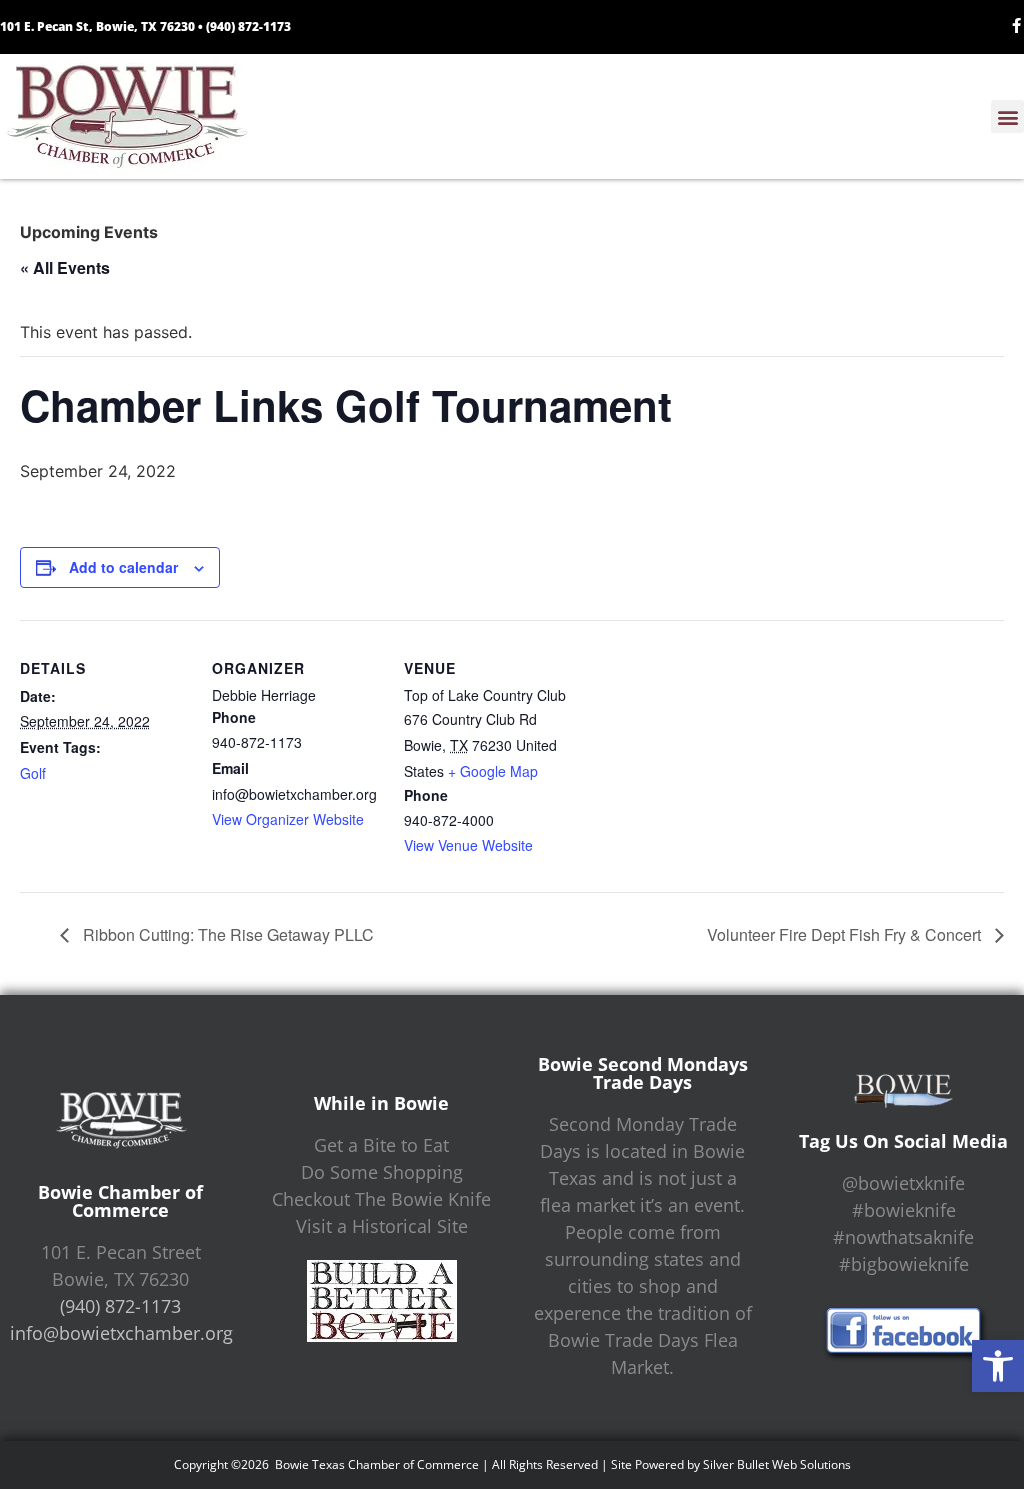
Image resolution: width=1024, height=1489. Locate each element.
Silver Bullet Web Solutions (777, 1464)
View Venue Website (468, 845)
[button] (998, 1366)
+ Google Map (493, 771)
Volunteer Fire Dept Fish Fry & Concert (846, 934)
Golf (33, 773)
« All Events (65, 267)
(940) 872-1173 (248, 26)
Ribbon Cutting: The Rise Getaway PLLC (226, 934)
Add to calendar (123, 567)
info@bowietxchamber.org (121, 1333)
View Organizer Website (288, 819)
